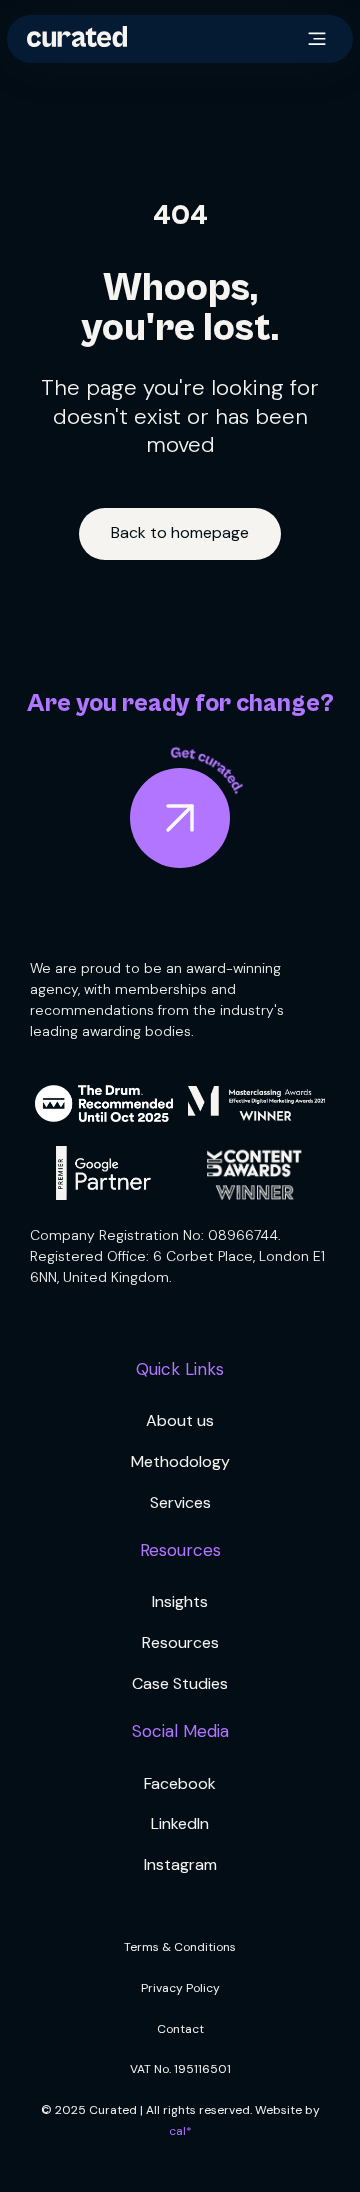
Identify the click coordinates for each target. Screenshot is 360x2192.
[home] (77, 38)
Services (180, 1502)
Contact (180, 2029)
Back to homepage (180, 532)
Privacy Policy (180, 1988)
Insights (180, 1601)
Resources (180, 1642)
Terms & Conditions (180, 1947)
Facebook (180, 1783)
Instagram (180, 1864)
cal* (180, 2131)
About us (180, 1420)
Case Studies (180, 1683)
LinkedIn (180, 1823)
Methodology (180, 1461)
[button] (317, 39)
